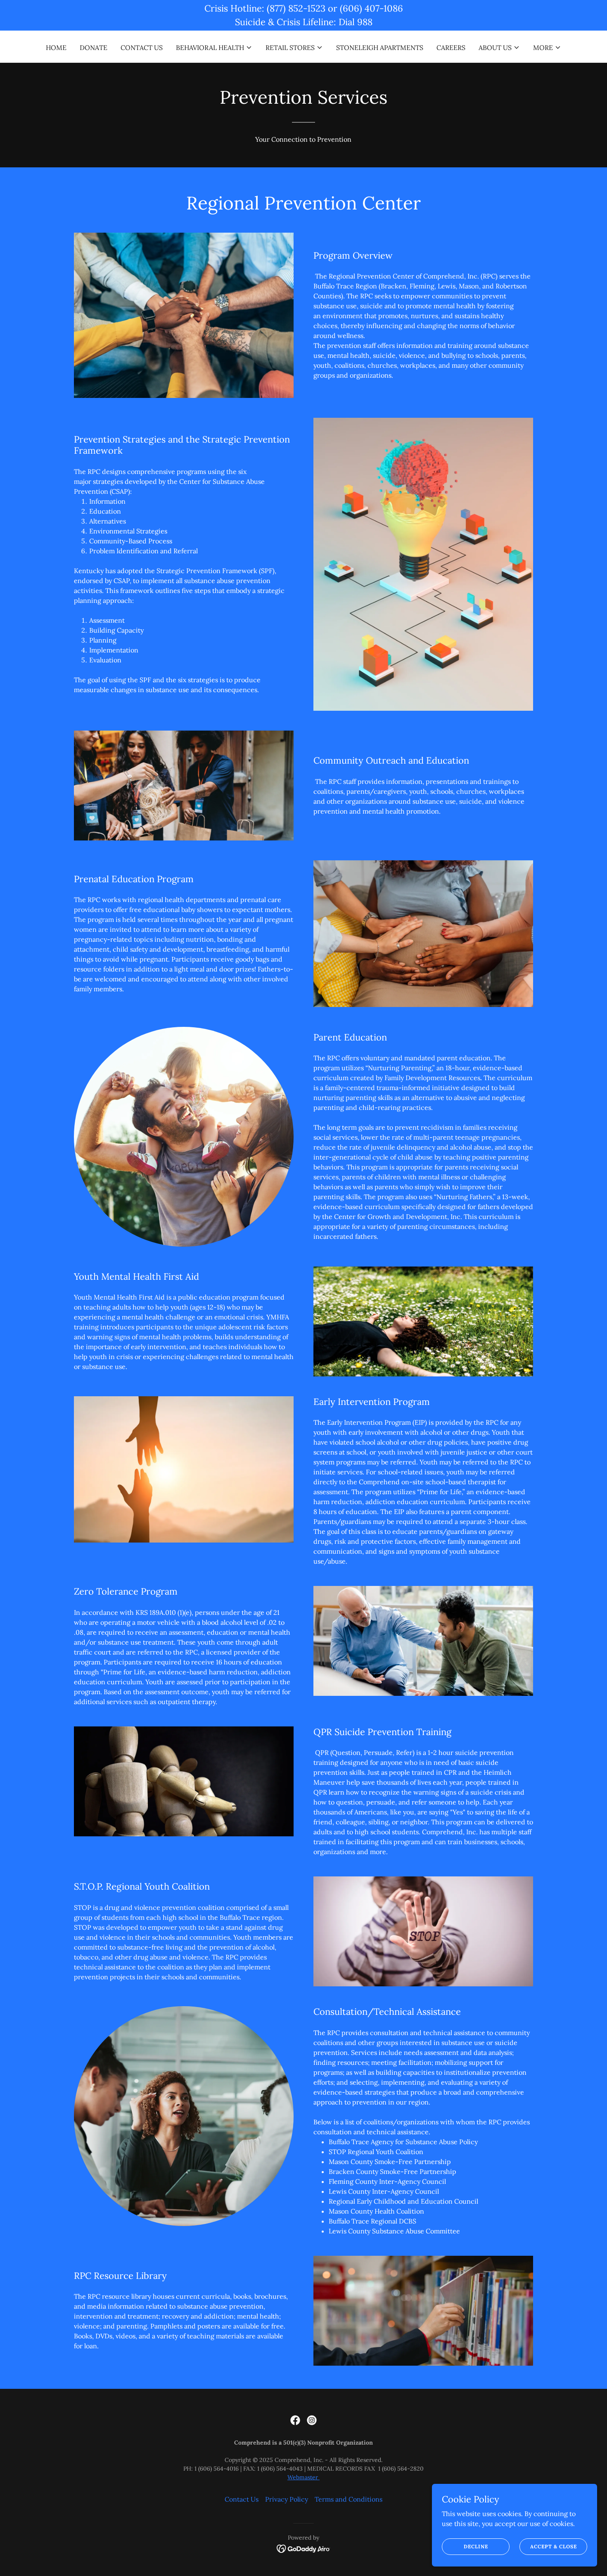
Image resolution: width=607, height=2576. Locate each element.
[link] (295, 2420)
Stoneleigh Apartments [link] (380, 48)
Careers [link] (451, 48)
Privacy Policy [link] (287, 2499)
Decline (476, 2546)
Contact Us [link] (142, 48)
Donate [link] (94, 48)
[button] (214, 48)
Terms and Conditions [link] (349, 2499)
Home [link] (56, 48)
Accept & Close (554, 2546)
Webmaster (303, 2477)
